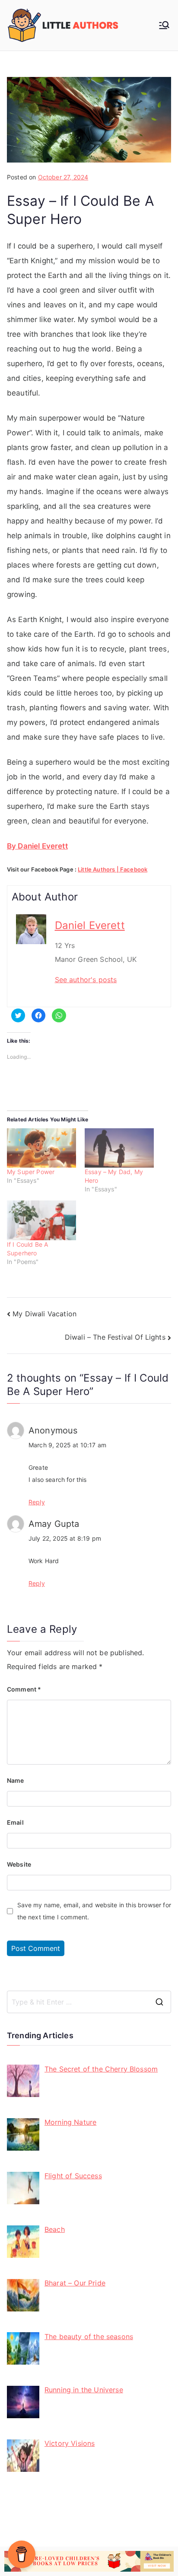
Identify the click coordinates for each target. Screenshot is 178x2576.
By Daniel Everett (37, 846)
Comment (24, 1689)
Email (15, 1822)
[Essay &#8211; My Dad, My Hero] (119, 1148)
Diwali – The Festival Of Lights (115, 1337)
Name (16, 1780)
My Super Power (31, 1172)
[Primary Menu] (164, 25)
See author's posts (86, 980)
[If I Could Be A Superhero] (41, 1220)
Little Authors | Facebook (113, 869)
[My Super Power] (41, 1148)
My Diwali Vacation (44, 1314)
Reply (37, 1502)
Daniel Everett (90, 925)
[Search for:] (89, 2002)
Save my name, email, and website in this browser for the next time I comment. (94, 1911)
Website (19, 1864)
